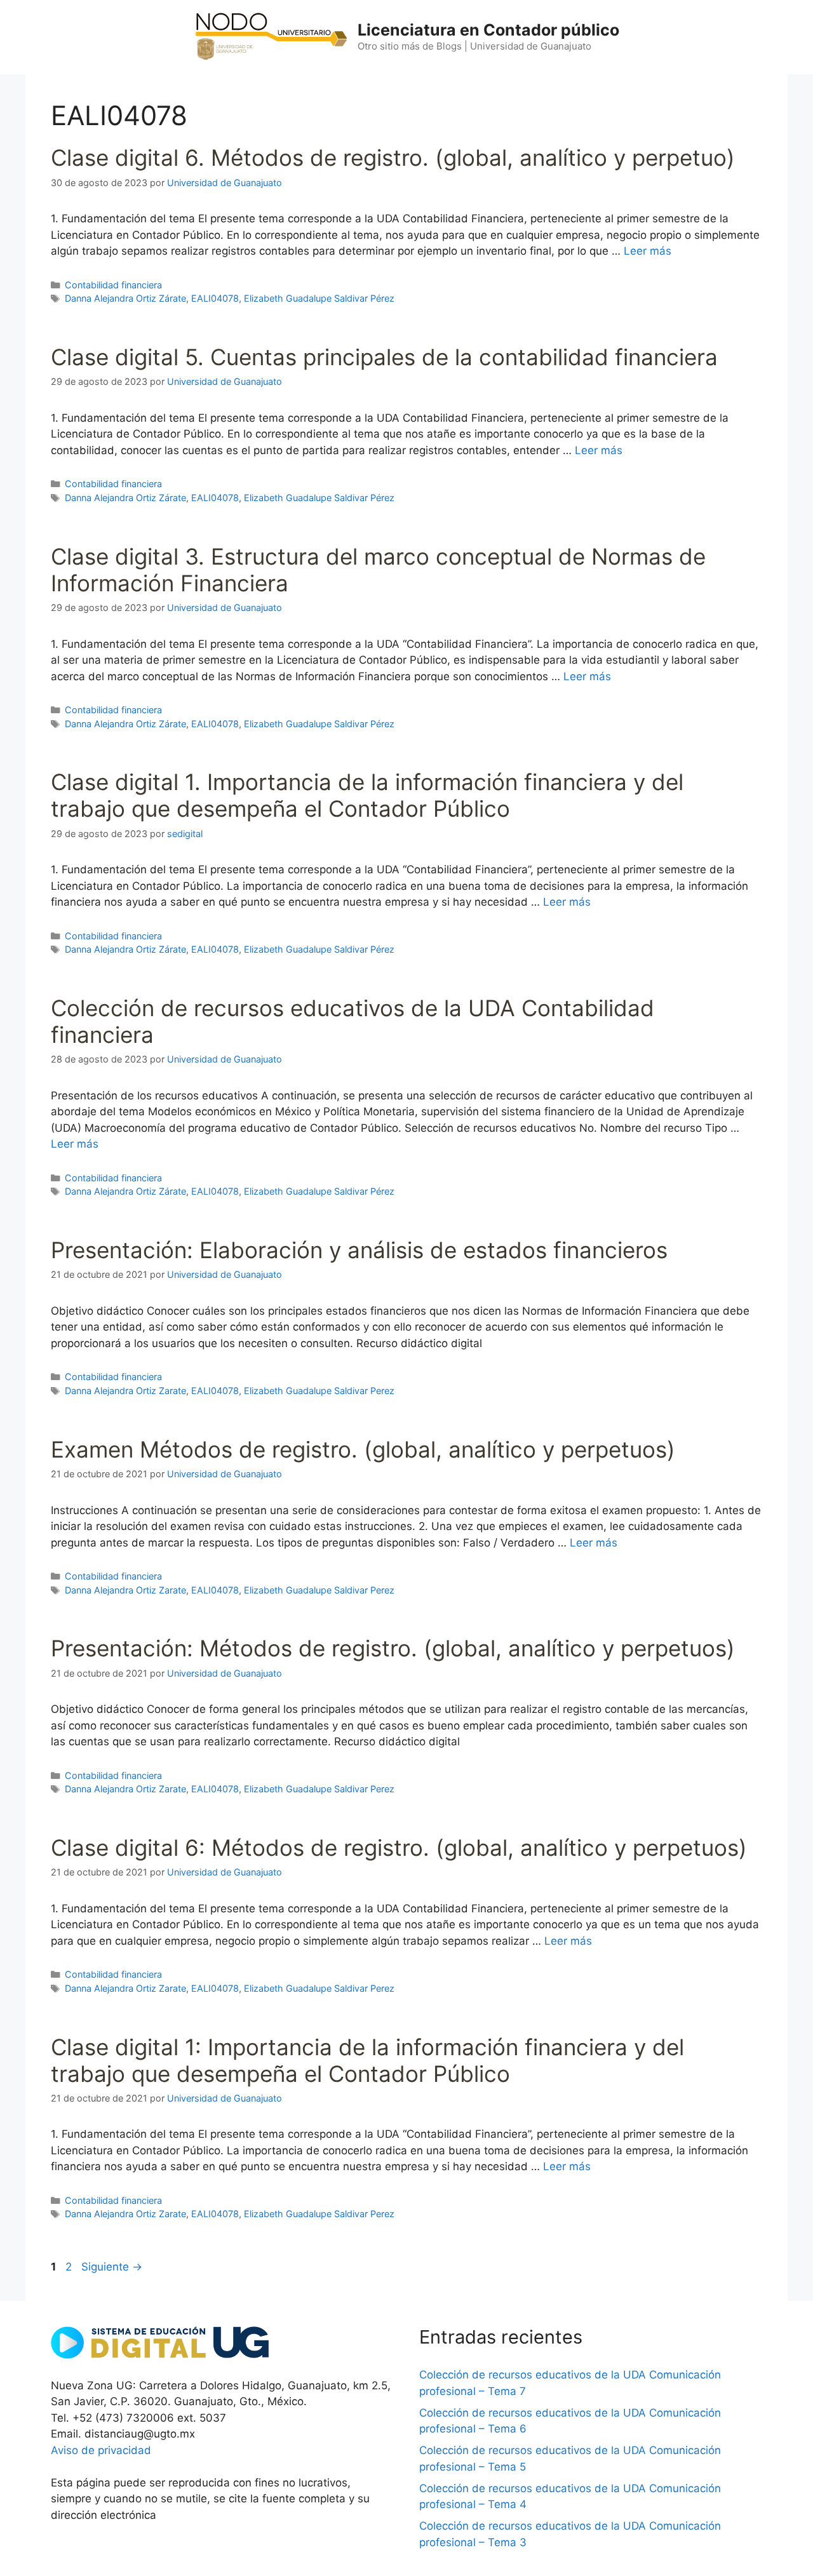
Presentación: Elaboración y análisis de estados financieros (359, 1250)
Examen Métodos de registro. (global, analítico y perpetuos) (363, 1449)
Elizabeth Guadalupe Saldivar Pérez (319, 298)
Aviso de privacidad (101, 2450)
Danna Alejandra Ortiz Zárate (125, 298)
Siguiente (112, 2267)
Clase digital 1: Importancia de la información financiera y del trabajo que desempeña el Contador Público (367, 2060)
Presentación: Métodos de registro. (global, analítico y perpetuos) (393, 1648)
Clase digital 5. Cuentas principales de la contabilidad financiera (384, 357)
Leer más (648, 251)
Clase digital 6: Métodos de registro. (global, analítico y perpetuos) (399, 1848)
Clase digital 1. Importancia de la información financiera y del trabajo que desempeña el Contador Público (367, 795)
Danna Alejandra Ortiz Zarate (125, 1391)
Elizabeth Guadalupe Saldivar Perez (319, 1391)
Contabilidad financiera (113, 285)
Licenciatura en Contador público (488, 30)
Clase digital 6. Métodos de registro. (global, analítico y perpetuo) (393, 158)
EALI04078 (215, 298)
